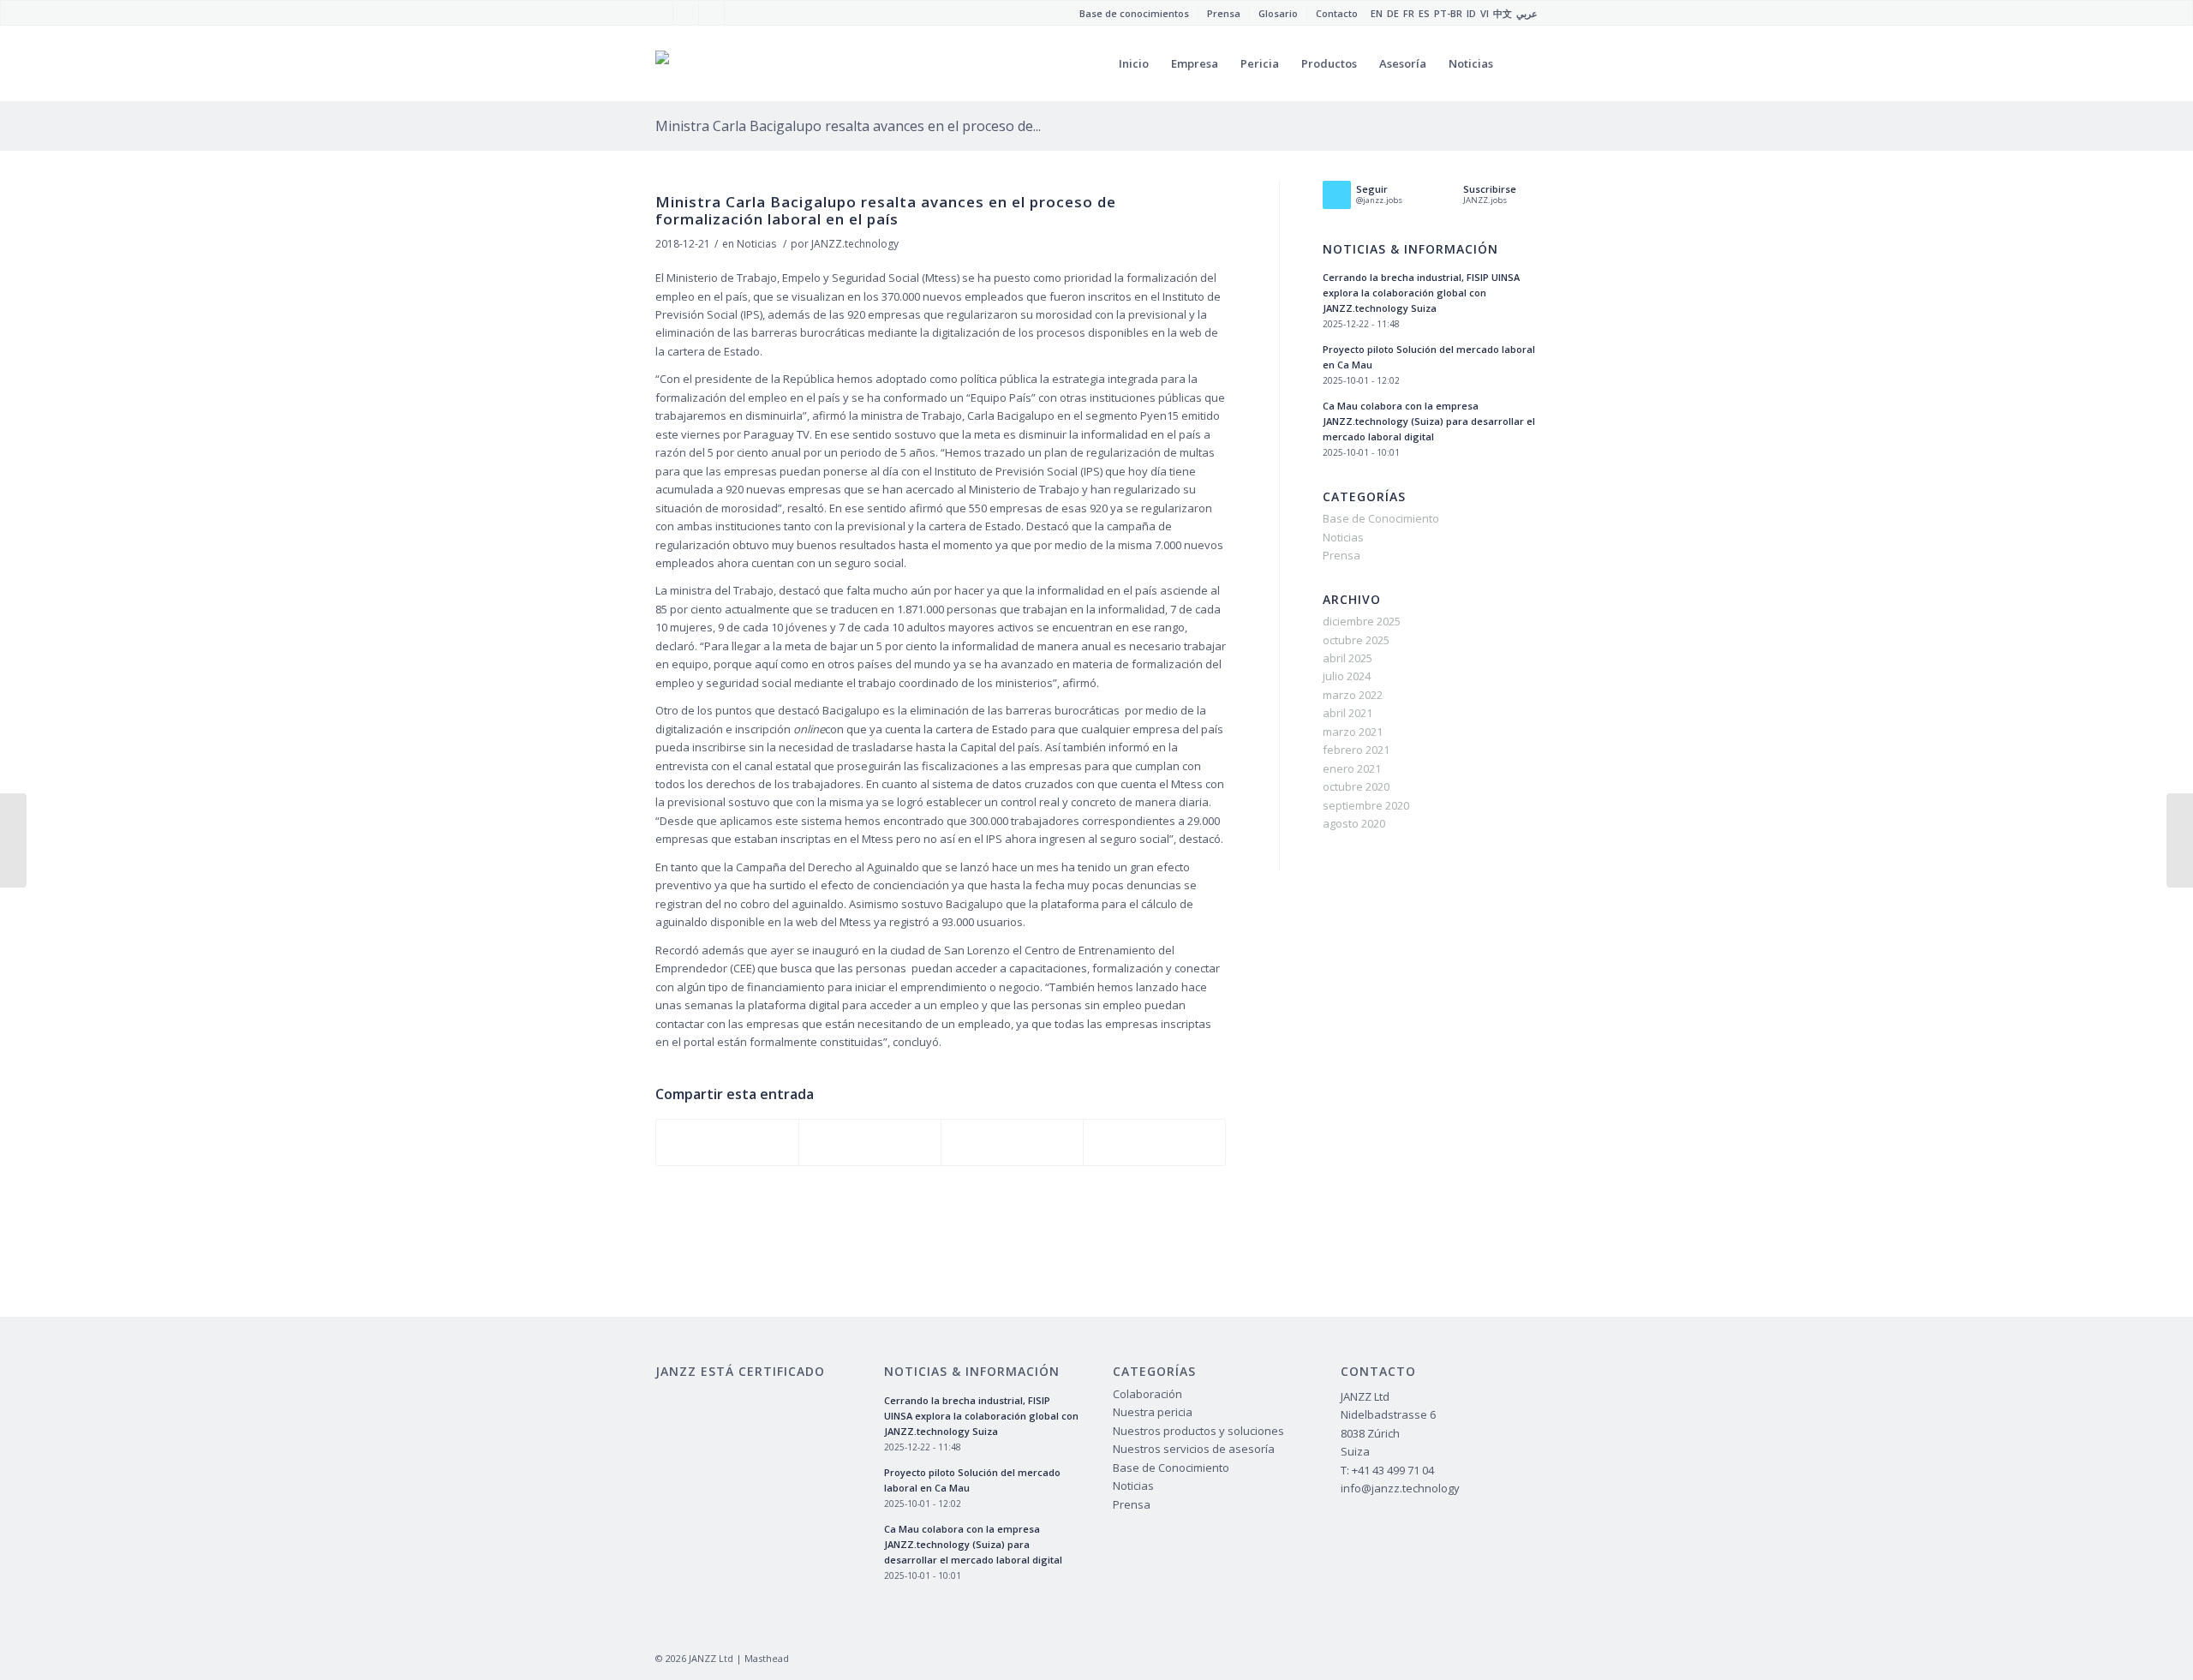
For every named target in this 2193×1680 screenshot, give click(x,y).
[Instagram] (711, 13)
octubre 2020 (1356, 786)
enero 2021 (1352, 768)
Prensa (1341, 555)
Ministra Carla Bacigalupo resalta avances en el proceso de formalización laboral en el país (886, 210)
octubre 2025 (1356, 640)
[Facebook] (660, 13)
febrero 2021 (1356, 750)
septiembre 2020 (1366, 805)
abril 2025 (1347, 658)
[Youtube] (686, 13)
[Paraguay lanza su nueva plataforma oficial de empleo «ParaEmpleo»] (13, 840)
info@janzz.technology (1400, 1488)
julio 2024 (1347, 676)
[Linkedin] (738, 13)
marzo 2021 (1353, 732)
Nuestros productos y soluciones (1198, 1431)
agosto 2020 (1354, 823)
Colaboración (1147, 1394)
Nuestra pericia (1153, 1412)
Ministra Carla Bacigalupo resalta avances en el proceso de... (848, 126)
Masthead (767, 1658)
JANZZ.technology (855, 244)
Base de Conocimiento (1381, 518)
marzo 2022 (1353, 695)
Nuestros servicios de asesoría (1194, 1449)
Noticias (756, 244)
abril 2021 (1347, 713)
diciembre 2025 (1362, 621)
